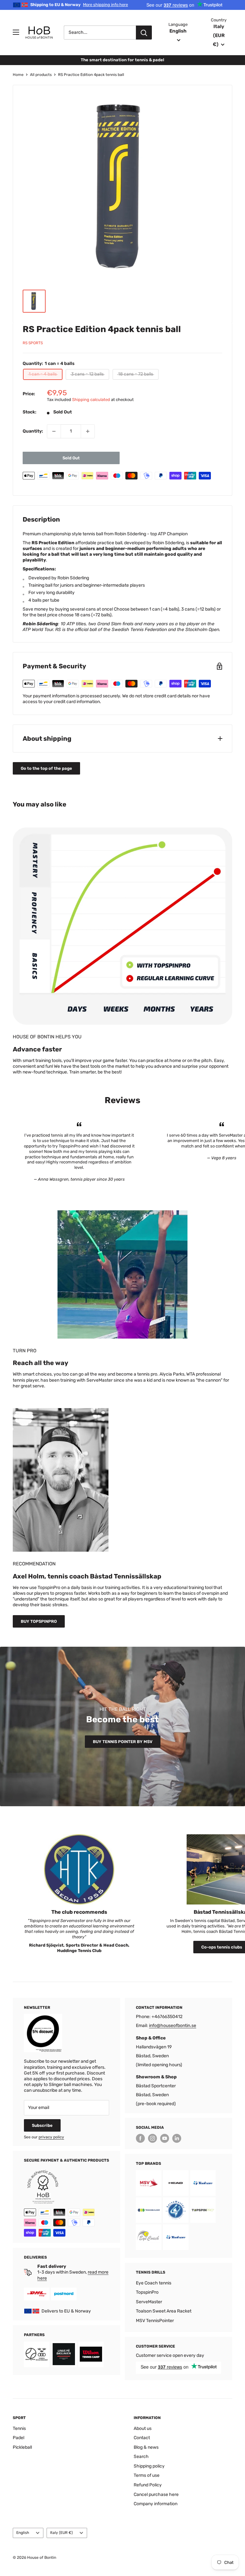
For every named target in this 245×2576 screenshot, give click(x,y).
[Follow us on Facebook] (140, 2138)
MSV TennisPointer (155, 2321)
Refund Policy (148, 2485)
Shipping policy (149, 2466)
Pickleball (22, 2447)
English (23, 2533)
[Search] (144, 33)
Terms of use (147, 2475)
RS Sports (33, 343)
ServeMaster (149, 2302)
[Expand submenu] (16, 32)
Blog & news (146, 2447)
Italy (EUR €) (61, 2533)
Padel (19, 2438)
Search (141, 2457)
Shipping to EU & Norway (79, 5)
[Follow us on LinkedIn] (177, 2138)
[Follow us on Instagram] (152, 2138)
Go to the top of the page (46, 768)
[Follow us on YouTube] (165, 2138)
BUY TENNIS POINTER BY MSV (123, 1742)
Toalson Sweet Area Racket (164, 2311)
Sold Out (71, 458)
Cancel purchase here (156, 2494)
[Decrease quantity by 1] (54, 431)
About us (143, 2428)
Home (18, 75)
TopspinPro (147, 2292)
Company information (156, 2504)
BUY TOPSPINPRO (39, 1621)
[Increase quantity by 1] (88, 431)
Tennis (19, 2428)
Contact (142, 2438)
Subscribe (42, 2125)
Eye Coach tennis (154, 2283)
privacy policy (51, 2137)
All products (41, 75)
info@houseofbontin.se (173, 2026)
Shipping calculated (91, 400)
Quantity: (33, 431)
